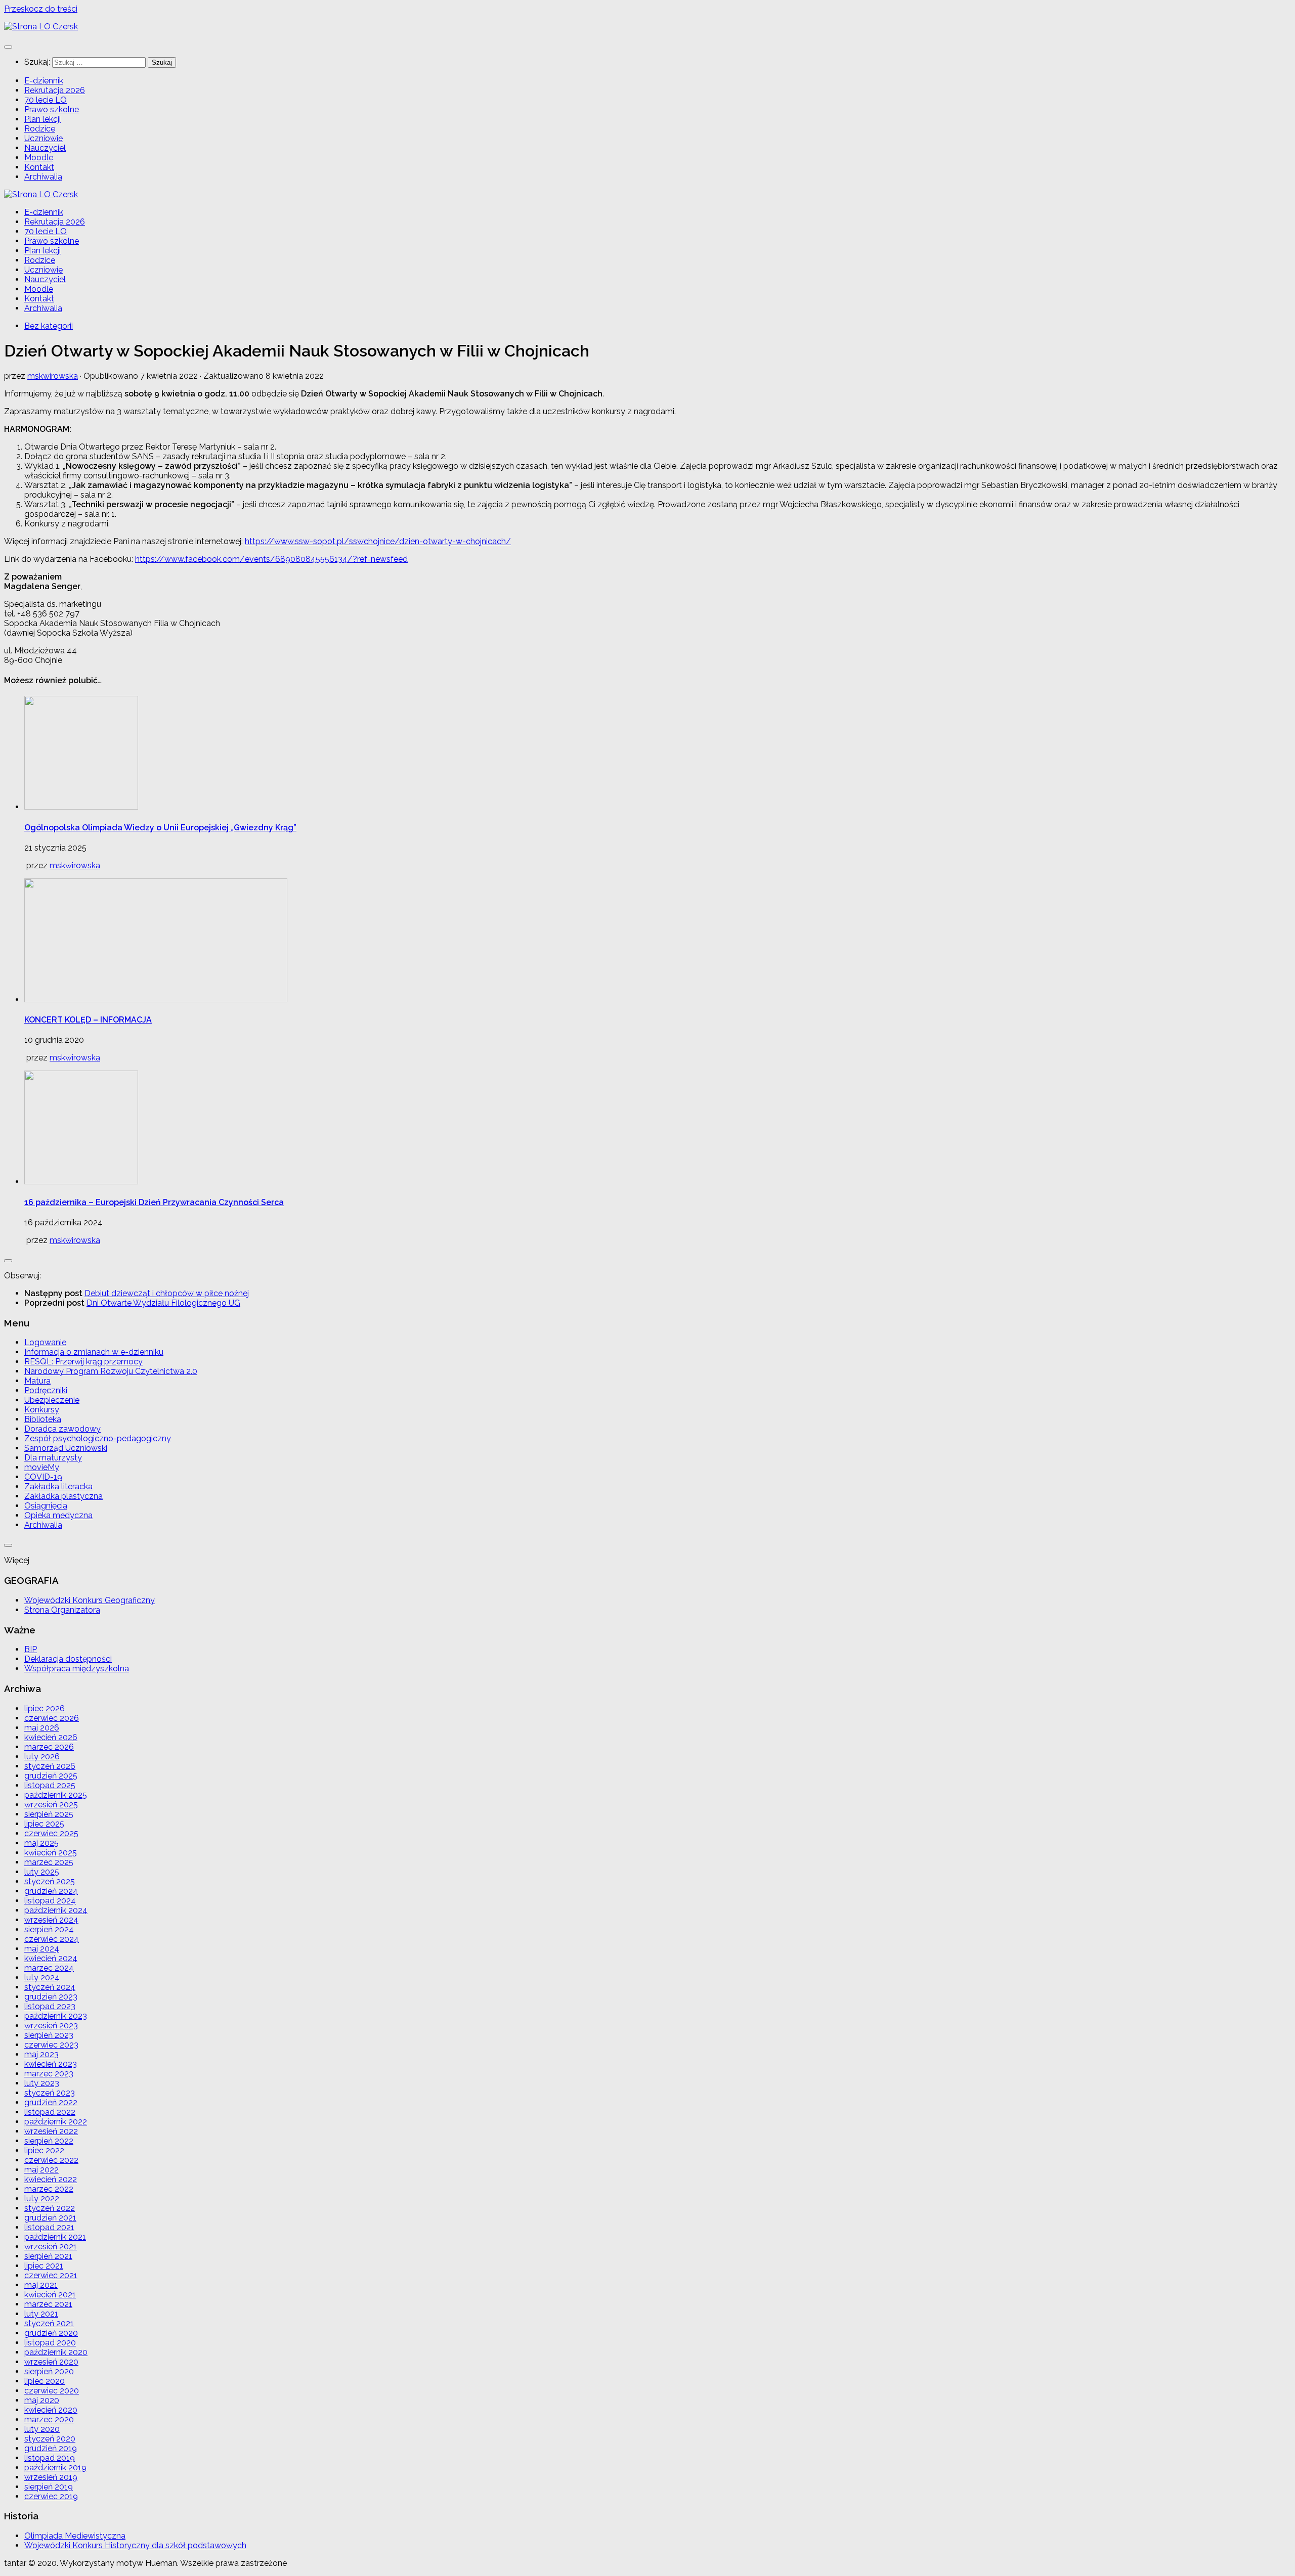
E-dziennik (44, 81)
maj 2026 (42, 1728)
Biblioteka (43, 1419)
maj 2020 (42, 2400)
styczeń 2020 (50, 2439)
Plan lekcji (42, 119)
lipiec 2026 (45, 1708)
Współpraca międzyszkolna (77, 1669)
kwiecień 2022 (51, 2179)
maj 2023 (41, 2054)
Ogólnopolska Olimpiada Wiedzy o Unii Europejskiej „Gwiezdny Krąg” (160, 828)
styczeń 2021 (49, 2323)
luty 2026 (42, 1757)
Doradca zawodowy (62, 1429)
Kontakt (39, 167)
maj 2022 (41, 2170)
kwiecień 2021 (50, 2295)
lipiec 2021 (44, 2266)
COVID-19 (43, 1477)
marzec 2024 (49, 1968)
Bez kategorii (49, 326)
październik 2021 (55, 2237)
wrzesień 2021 (51, 2247)
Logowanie (45, 1342)
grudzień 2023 (51, 1997)
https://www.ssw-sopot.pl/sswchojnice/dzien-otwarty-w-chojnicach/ (378, 541)
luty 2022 (42, 2199)
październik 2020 (56, 2352)
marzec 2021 (48, 2304)
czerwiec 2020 (52, 2391)
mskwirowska (53, 376)
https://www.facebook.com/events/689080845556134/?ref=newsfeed (271, 559)
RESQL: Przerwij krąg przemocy (83, 1362)
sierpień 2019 (49, 2487)
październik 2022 (56, 2122)
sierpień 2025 (49, 1814)
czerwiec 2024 (52, 1939)
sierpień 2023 (49, 2035)
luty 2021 (41, 2314)
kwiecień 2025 (51, 1853)
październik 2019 (55, 2468)
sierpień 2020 (49, 2371)
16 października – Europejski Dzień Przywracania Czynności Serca (154, 1202)
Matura (37, 1381)
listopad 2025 (50, 1785)
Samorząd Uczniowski (66, 1448)
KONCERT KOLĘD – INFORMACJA (88, 1020)
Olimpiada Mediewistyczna (75, 2536)
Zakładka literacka (58, 1486)
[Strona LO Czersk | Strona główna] (41, 27)
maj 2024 (42, 1949)
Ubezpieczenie (52, 1400)
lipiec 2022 (44, 2150)
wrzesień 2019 (51, 2477)
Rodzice (40, 129)
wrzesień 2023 (51, 2026)
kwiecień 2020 (51, 2410)
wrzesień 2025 (51, 1805)
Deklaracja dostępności (68, 1659)
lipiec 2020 (45, 2381)
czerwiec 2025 (51, 1833)
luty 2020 (42, 2429)
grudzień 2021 (50, 2218)
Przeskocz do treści (41, 9)
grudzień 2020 (51, 2333)
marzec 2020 (49, 2419)
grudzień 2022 (51, 2102)
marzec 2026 (49, 1747)
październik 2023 (56, 2016)
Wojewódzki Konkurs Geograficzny (90, 1600)
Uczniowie (44, 138)
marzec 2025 (49, 1862)
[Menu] (8, 47)
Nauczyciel (45, 148)
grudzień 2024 (51, 1891)
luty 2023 (42, 2083)
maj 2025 (41, 1843)
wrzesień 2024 (51, 1920)
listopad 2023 (50, 2006)
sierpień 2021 (48, 2256)
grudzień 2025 (51, 1776)
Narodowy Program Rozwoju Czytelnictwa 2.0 (111, 1371)
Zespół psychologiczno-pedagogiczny (98, 1438)
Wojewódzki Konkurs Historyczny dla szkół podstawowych (135, 2545)
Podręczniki (46, 1390)
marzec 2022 (49, 2189)
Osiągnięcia (46, 1506)
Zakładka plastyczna (63, 1496)
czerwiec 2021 (51, 2275)
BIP (31, 1649)
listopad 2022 (50, 2112)
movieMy (42, 1467)
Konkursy (42, 1410)
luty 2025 (42, 1872)
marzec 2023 (49, 2074)
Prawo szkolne (52, 109)
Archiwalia (43, 177)
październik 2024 (56, 1910)
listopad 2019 (50, 2458)
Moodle (39, 158)
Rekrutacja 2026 (55, 90)
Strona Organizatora (62, 1610)
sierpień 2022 (49, 2141)
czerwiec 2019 (51, 2496)
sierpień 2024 (49, 1929)
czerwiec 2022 (51, 2160)
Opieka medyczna (58, 1515)
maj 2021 (41, 2285)
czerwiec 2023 (51, 2045)
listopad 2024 (50, 1901)
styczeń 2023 (50, 2093)
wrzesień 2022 (51, 2131)
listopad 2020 (50, 2343)
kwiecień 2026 (51, 1737)
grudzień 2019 (51, 2448)
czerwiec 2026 (52, 1718)
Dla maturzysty (53, 1458)
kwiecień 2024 (51, 1958)
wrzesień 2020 (51, 2362)
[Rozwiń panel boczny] (8, 1261)
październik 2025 (56, 1795)
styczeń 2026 (50, 1766)
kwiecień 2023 (51, 2064)
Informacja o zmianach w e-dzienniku (94, 1352)
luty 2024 (42, 1978)
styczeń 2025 (50, 1881)
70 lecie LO (46, 100)
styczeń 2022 (50, 2208)
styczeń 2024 (50, 1987)
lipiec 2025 (44, 1824)
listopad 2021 (49, 2227)
